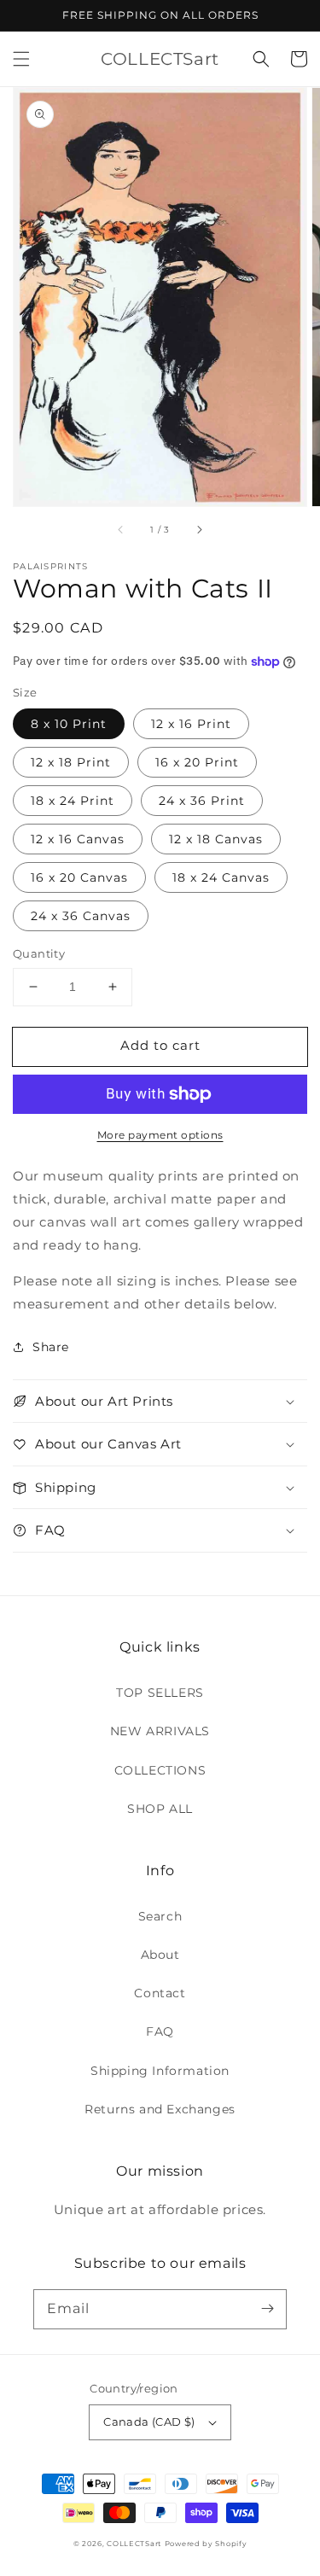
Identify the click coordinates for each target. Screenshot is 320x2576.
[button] (21, 59)
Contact (160, 1993)
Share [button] (51, 1347)
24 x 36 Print (202, 801)
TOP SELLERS (160, 1693)
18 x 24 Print (73, 801)
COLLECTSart (134, 2544)
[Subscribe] (267, 2309)
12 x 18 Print (71, 762)
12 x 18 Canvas (216, 839)
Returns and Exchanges (160, 2109)
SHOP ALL (160, 1809)
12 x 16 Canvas (78, 839)
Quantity (39, 953)
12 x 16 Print (191, 724)
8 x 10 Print (69, 724)
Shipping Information (160, 2071)
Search (160, 1916)
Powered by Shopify (206, 2544)
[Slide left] (121, 530)
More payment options (160, 1135)
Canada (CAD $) (149, 2422)
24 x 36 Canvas (81, 916)
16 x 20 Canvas (79, 877)
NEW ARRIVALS (160, 1731)
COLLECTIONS (160, 1770)
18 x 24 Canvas (221, 877)
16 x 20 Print (197, 762)
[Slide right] (199, 530)
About (160, 1955)
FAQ (160, 2031)
